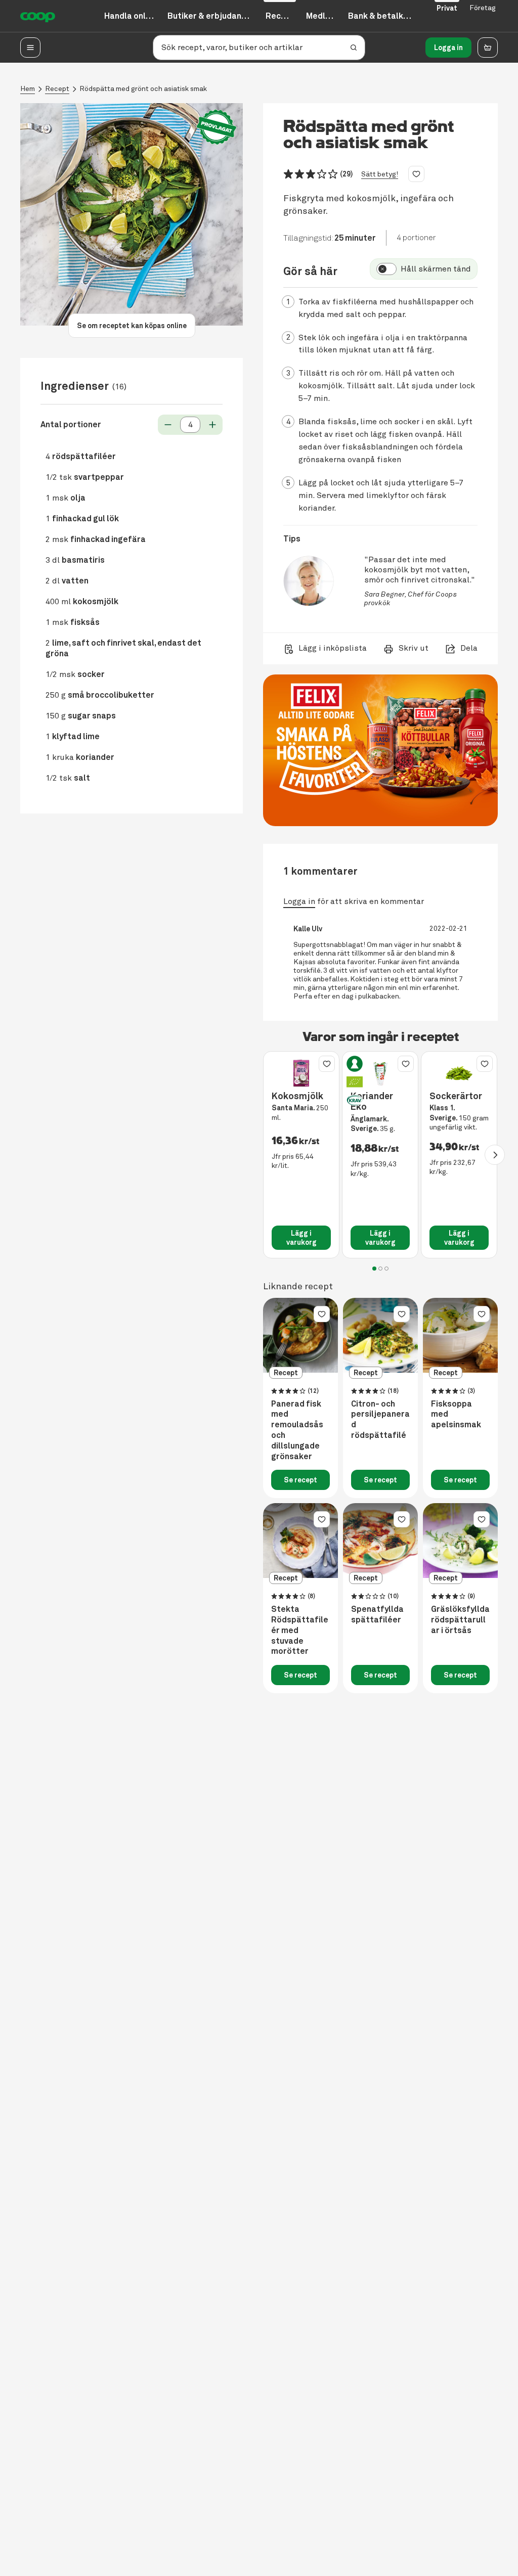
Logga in (448, 48)
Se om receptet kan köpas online (132, 326)
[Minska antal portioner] (168, 425)
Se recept (300, 1480)
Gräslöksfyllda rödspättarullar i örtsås (460, 1620)
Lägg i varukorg (301, 1238)
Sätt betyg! (380, 174)
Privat (447, 8)
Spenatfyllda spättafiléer (377, 1615)
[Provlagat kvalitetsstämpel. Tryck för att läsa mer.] (217, 127)
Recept (57, 89)
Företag (483, 8)
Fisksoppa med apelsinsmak (456, 1415)
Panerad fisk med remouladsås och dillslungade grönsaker (297, 1430)
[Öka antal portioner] (212, 425)
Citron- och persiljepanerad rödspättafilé (380, 1420)
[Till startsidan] (38, 16)
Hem (28, 89)
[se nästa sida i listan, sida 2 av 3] (495, 1155)
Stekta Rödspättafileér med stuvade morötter (300, 1630)
